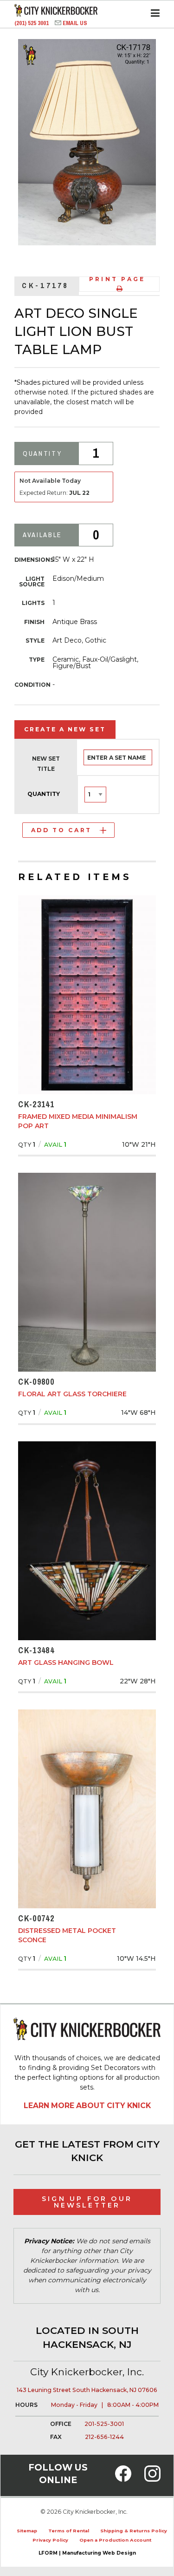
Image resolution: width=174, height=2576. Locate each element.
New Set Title (46, 764)
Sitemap (27, 2531)
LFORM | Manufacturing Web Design (87, 2553)
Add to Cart (61, 830)
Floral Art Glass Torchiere (72, 1394)
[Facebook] (123, 2479)
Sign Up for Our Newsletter (87, 2202)
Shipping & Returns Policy (134, 2531)
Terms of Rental (69, 2531)
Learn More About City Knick (87, 2106)
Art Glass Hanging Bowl (66, 1663)
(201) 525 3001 (32, 23)
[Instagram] (152, 2479)
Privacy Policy (50, 2540)
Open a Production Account (115, 2540)
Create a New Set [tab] (65, 729)
